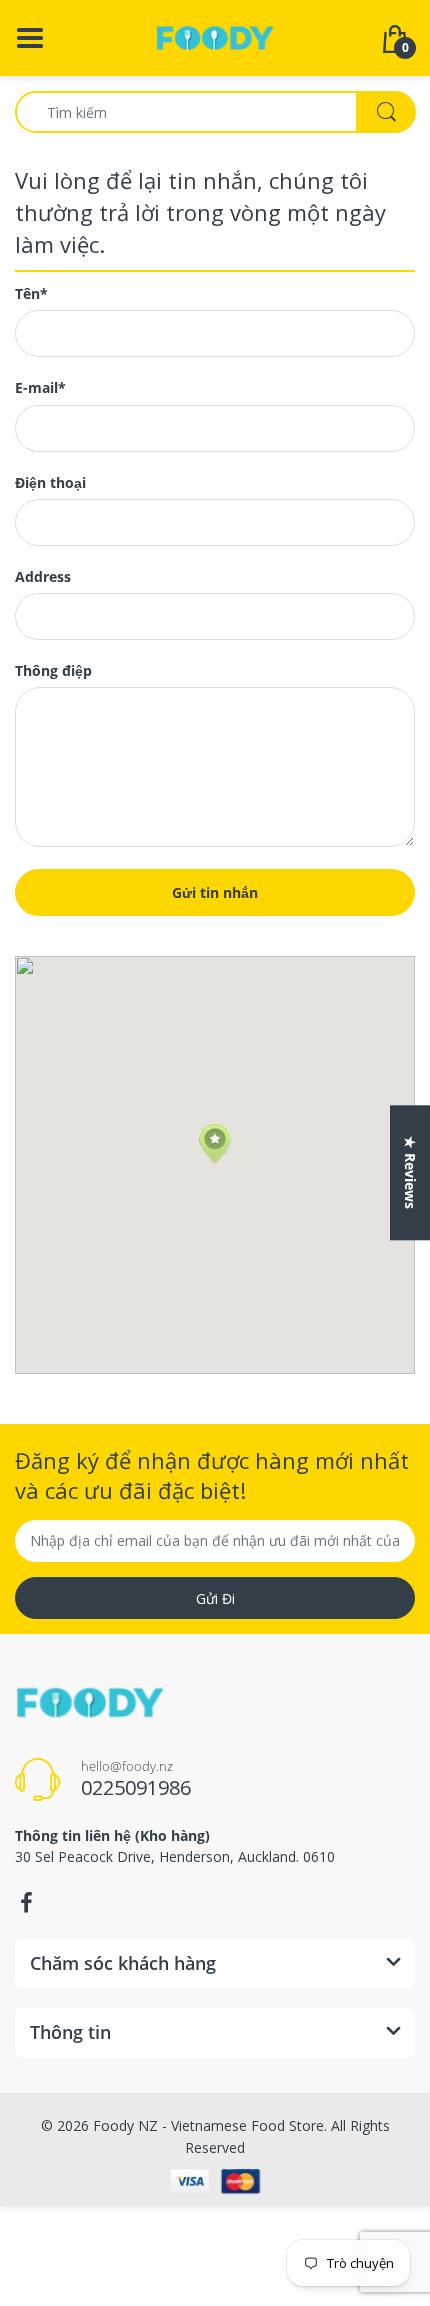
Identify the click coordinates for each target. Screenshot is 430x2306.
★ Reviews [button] (410, 1172)
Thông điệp (53, 671)
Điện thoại (50, 483)
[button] (214, 1144)
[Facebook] (26, 1903)
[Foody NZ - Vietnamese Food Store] (215, 36)
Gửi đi (215, 1598)
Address (43, 577)
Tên (31, 294)
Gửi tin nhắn (215, 892)
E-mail (40, 388)
